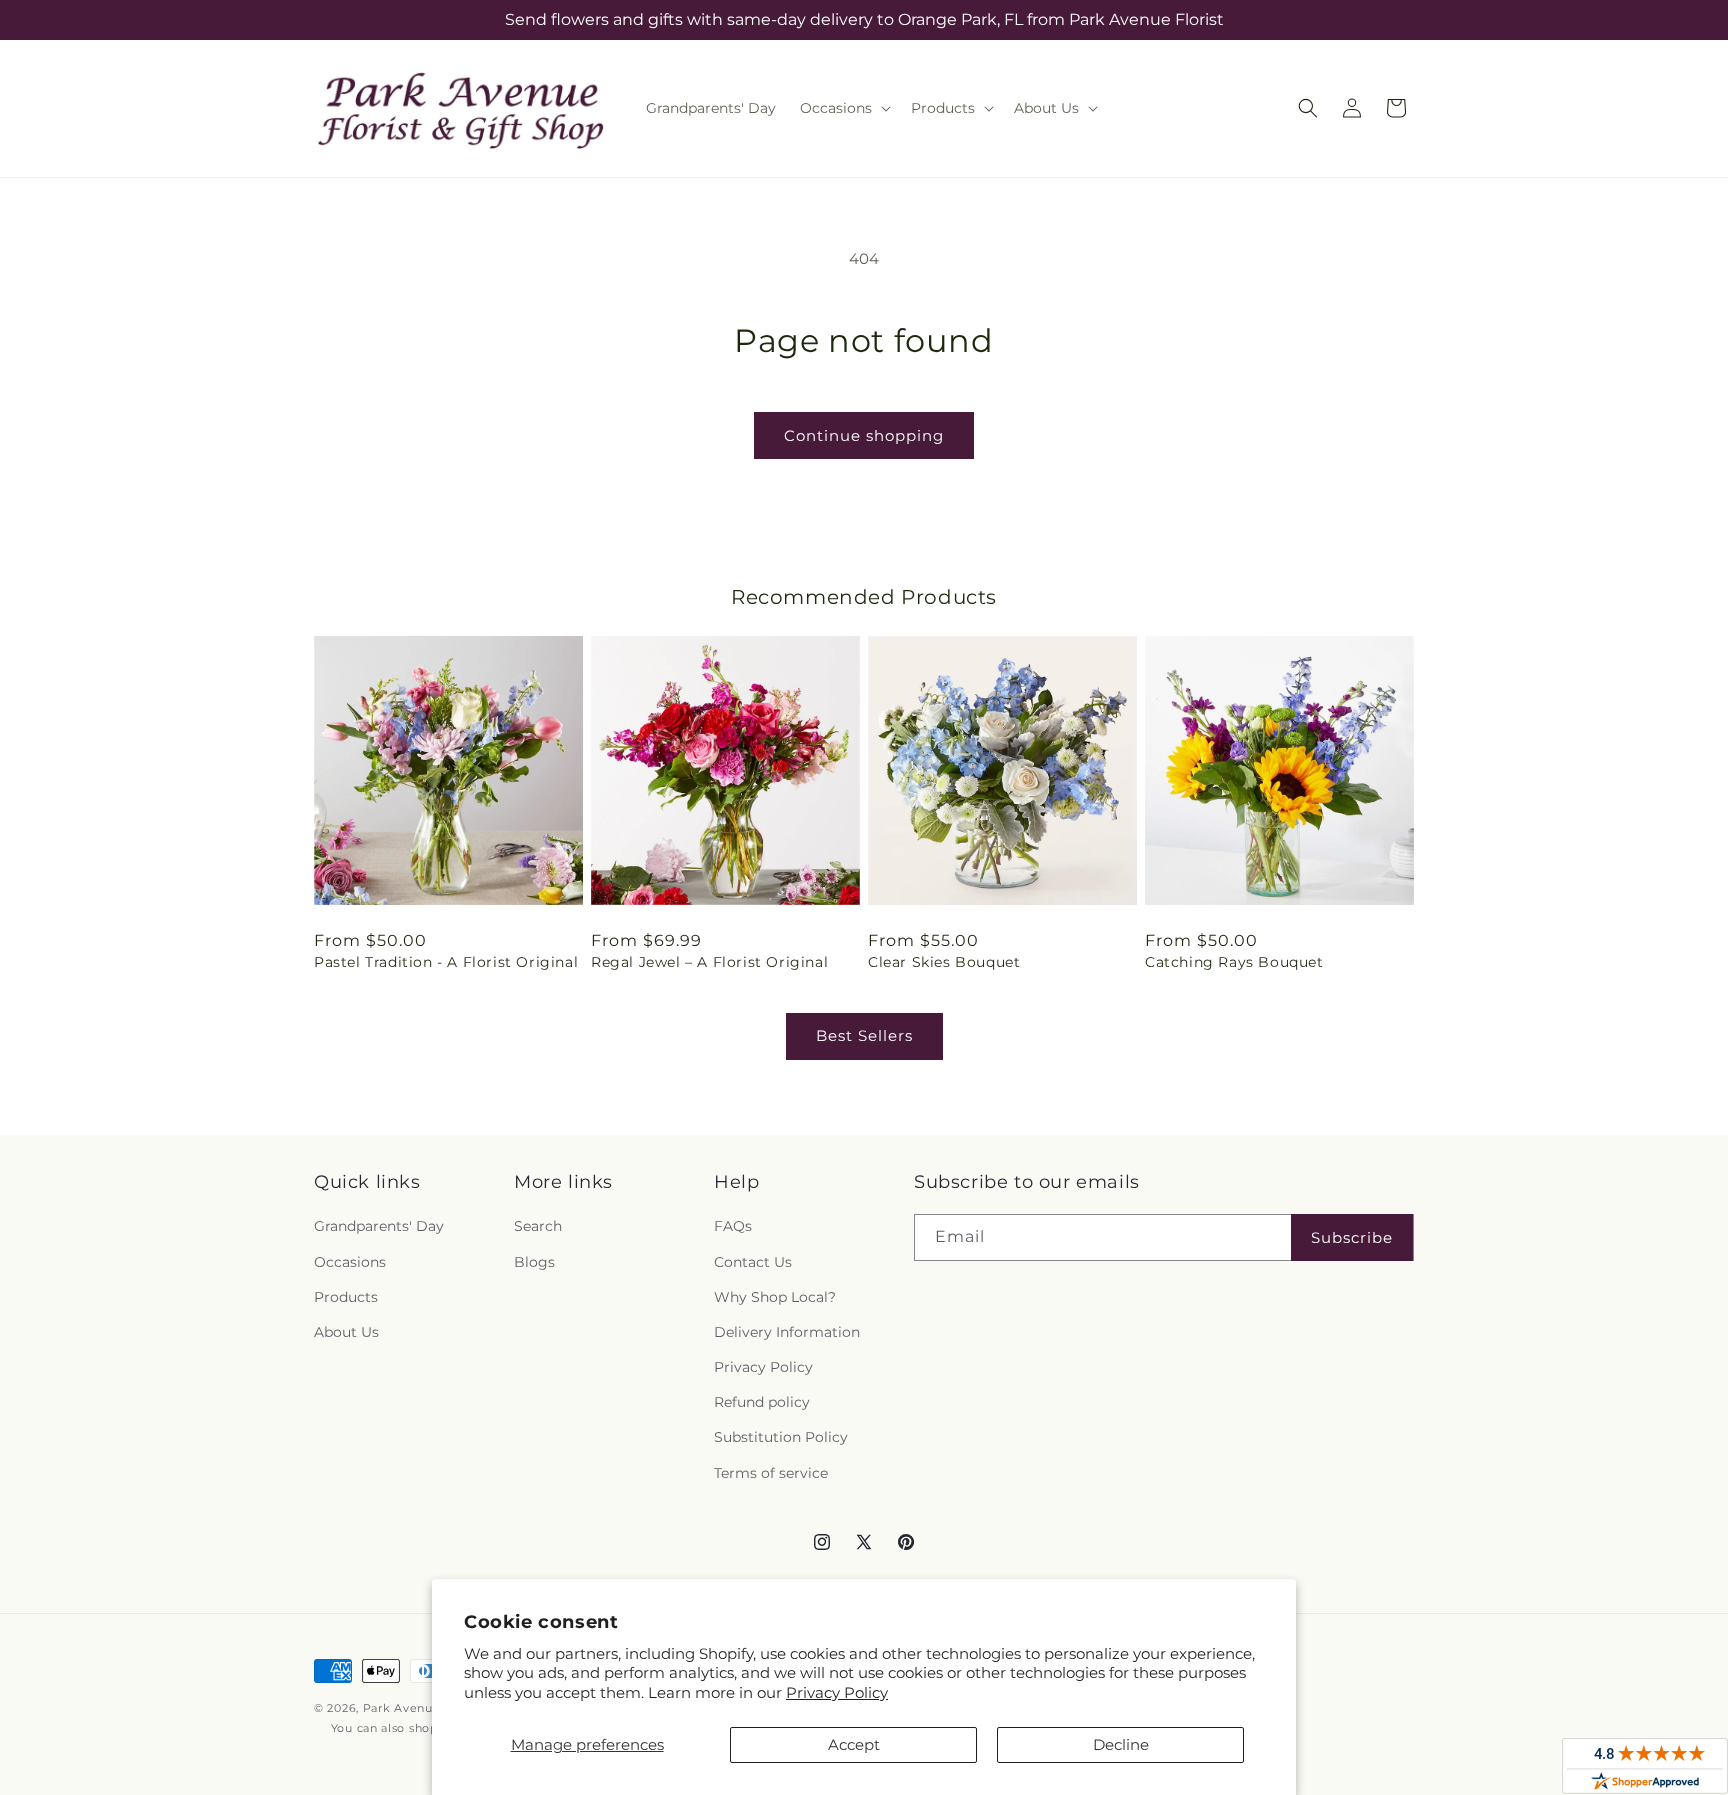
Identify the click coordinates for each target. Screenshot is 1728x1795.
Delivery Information (787, 1332)
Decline (1121, 1744)
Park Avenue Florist (422, 1708)
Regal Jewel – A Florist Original (709, 962)
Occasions (350, 1262)
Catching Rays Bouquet (1234, 962)
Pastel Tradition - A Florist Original (446, 962)
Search (538, 1226)
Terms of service (771, 1473)
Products (346, 1297)
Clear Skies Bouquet (944, 962)
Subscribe (1352, 1237)
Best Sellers (864, 1035)
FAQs (733, 1226)
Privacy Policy (837, 1692)
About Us (346, 1332)
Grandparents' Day (379, 1226)
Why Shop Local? (775, 1297)
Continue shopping (864, 435)
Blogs (534, 1262)
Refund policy (762, 1402)
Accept (854, 1744)
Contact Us (753, 1262)
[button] (843, 108)
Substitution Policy (781, 1437)
